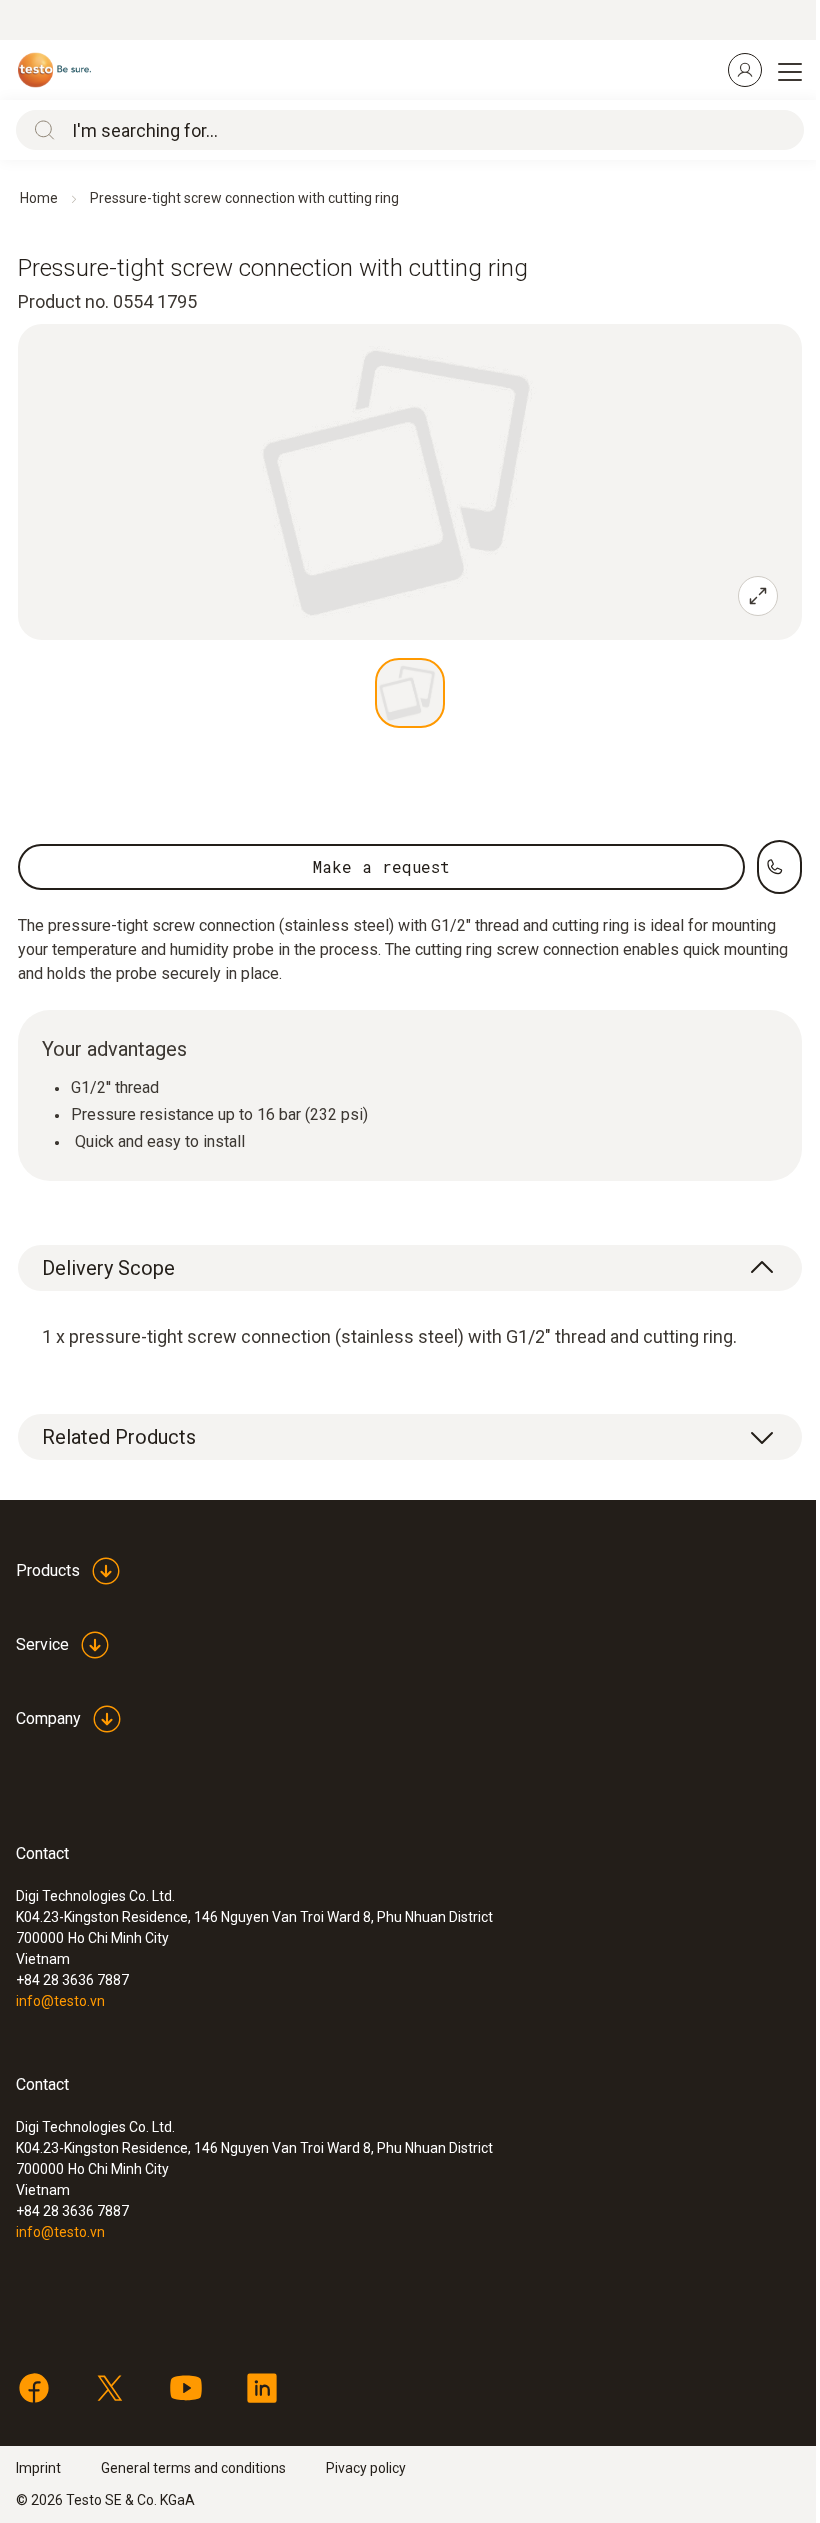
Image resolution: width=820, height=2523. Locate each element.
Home (39, 198)
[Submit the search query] (40, 130)
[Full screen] (758, 596)
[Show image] (410, 693)
